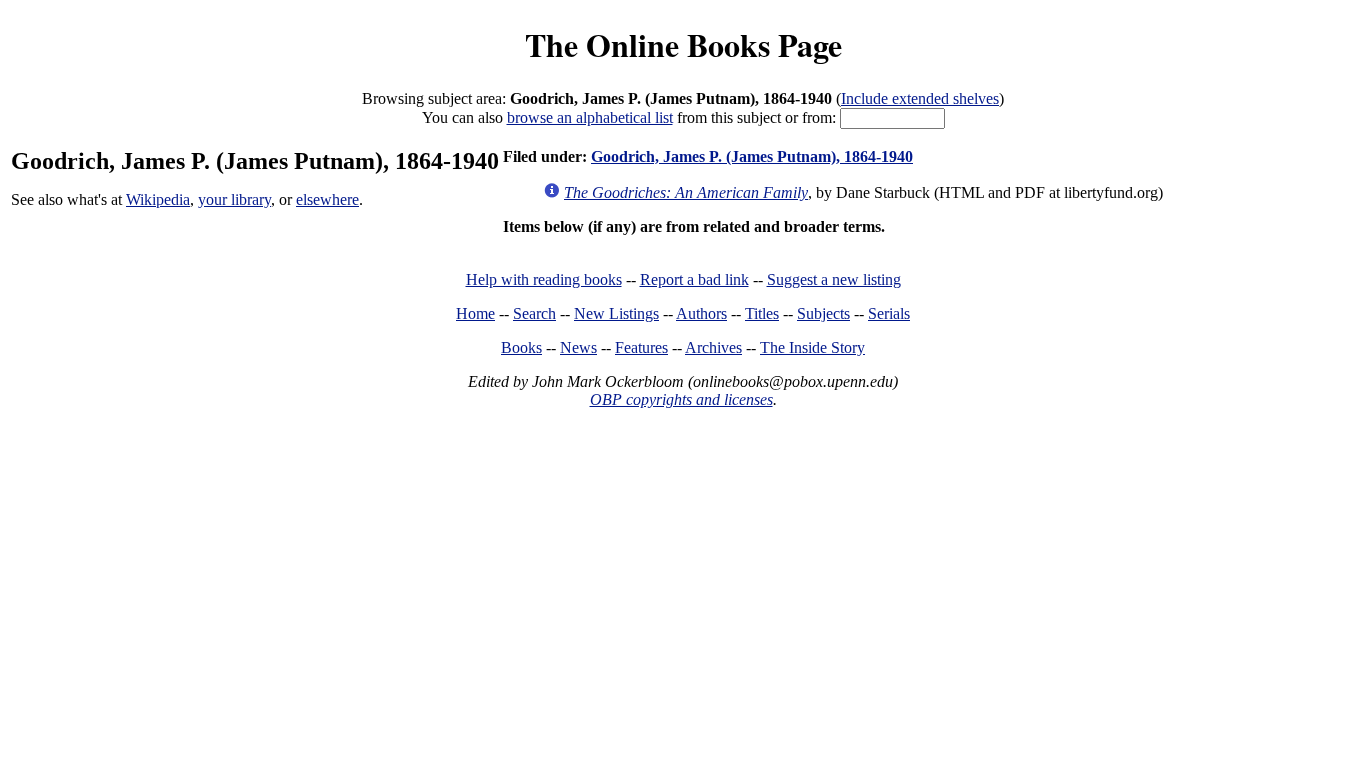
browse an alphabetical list (590, 117)
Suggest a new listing (834, 279)
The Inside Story (812, 347)
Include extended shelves (920, 98)
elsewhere (327, 199)
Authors (701, 313)
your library (234, 199)
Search (534, 313)
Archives (713, 347)
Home (475, 313)
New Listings (616, 313)
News (578, 347)
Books (521, 347)
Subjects (823, 313)
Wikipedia (158, 199)
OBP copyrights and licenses (681, 399)
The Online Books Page (683, 44)
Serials (889, 313)
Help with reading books (544, 279)
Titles (762, 313)
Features (641, 347)
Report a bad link (694, 279)
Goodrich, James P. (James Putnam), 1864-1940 (752, 156)
